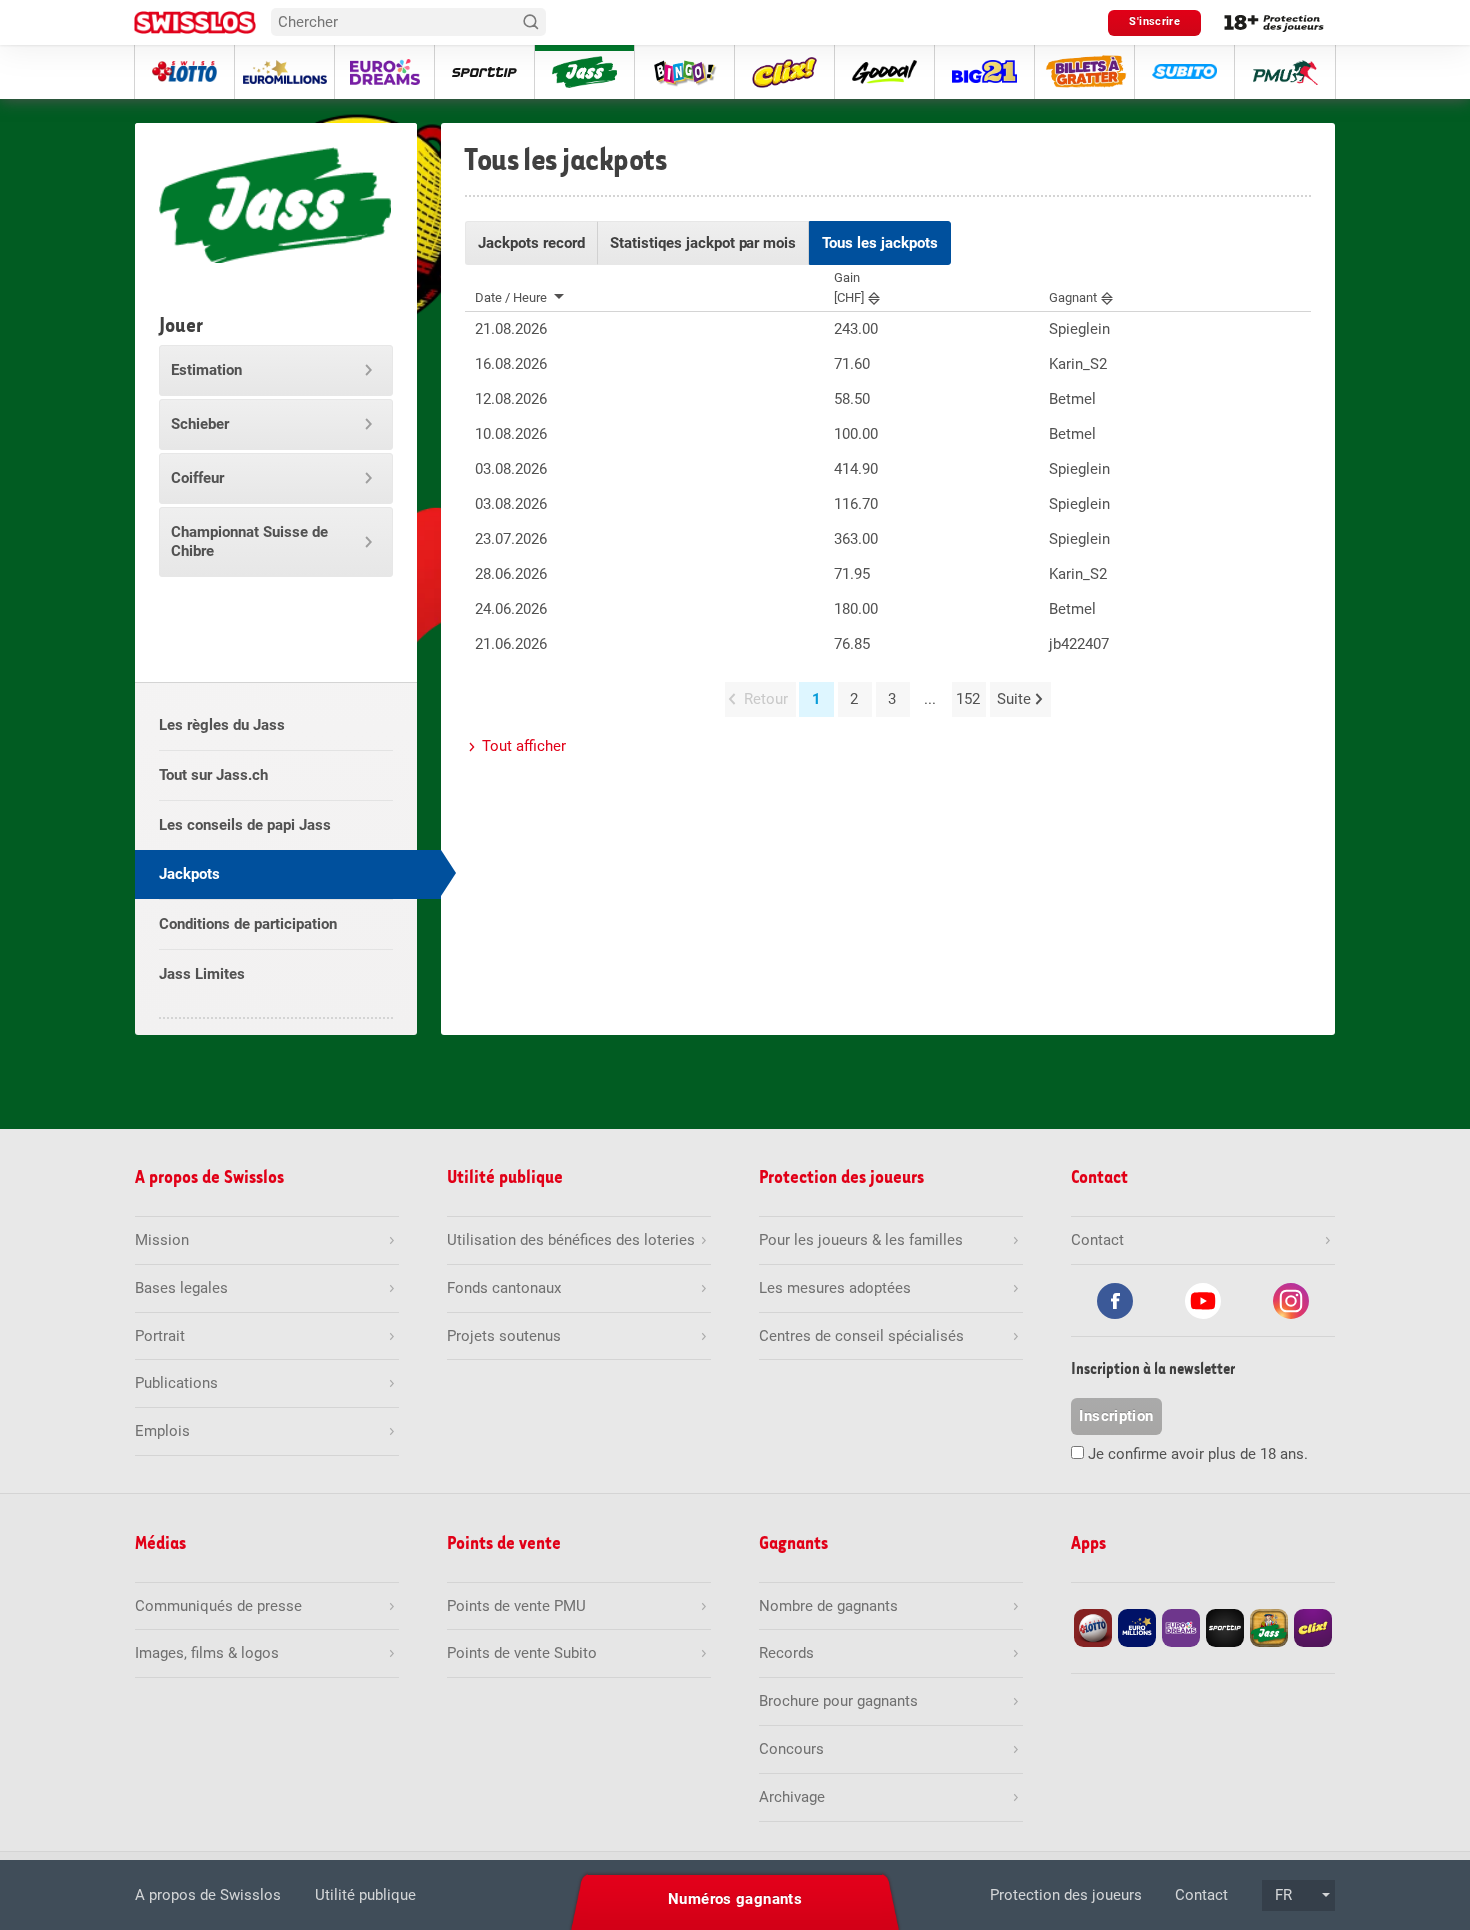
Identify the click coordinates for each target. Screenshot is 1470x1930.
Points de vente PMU (516, 1606)
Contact (1201, 1895)
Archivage (792, 1797)
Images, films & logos (207, 1653)
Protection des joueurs (1066, 1895)
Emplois (162, 1431)
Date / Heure (511, 297)
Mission (162, 1240)
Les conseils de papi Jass (245, 825)
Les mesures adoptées (835, 1288)
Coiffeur (197, 478)
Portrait (160, 1336)
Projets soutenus (504, 1336)
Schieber (200, 424)
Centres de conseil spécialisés (861, 1336)
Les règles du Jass (222, 725)
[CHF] (849, 287)
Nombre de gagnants (828, 1606)
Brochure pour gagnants (838, 1701)
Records (786, 1653)
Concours (791, 1749)
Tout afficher (524, 746)
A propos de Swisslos (208, 1895)
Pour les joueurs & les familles (861, 1240)
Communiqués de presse (218, 1606)
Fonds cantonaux (504, 1288)
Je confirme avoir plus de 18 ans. (1198, 1454)
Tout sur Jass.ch (213, 775)
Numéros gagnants (735, 1899)
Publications (176, 1383)
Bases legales (181, 1288)
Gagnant (1073, 297)
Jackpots (189, 874)
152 (968, 699)
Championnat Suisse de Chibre (249, 541)
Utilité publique (365, 1895)
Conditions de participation (248, 924)
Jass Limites (202, 974)
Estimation (206, 370)
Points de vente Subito (522, 1653)
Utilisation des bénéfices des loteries (571, 1240)
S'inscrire (1154, 21)
